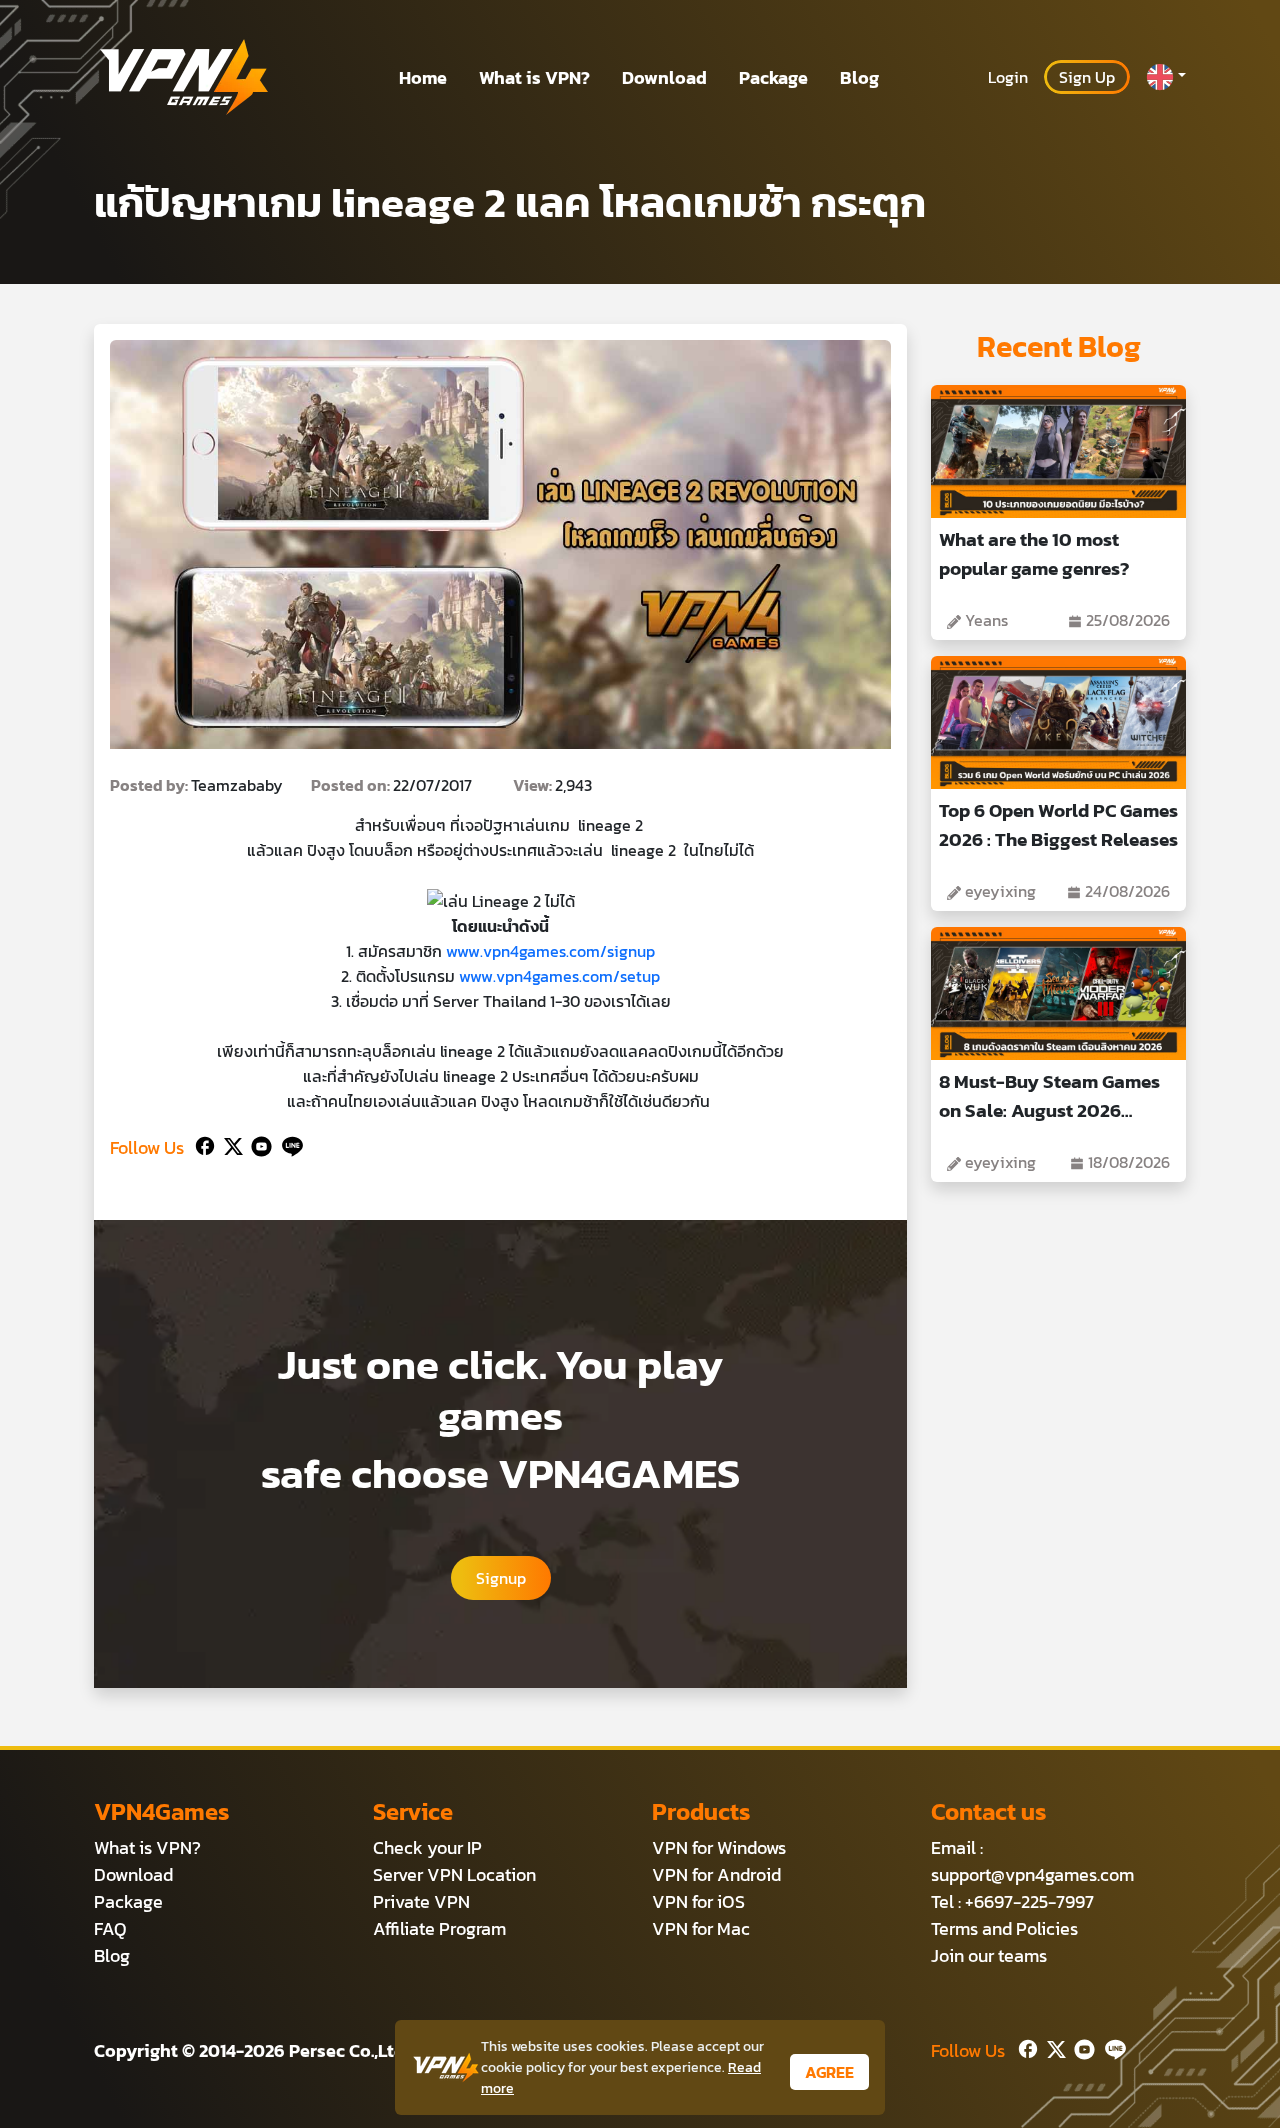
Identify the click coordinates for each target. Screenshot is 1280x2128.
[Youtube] (257, 1143)
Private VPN (421, 1901)
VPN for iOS (698, 1901)
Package (773, 77)
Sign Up (1087, 77)
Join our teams (989, 1955)
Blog (859, 77)
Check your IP (427, 1847)
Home (423, 77)
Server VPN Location (454, 1874)
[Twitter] (229, 1143)
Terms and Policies (1004, 1928)
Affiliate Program (439, 1928)
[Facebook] (203, 1143)
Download (664, 77)
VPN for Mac (701, 1928)
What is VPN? (534, 77)
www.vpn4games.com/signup (550, 951)
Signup (501, 1578)
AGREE (829, 2072)
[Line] (288, 1143)
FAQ (110, 1928)
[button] (1166, 77)
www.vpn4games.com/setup (559, 976)
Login (1008, 77)
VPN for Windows (719, 1847)
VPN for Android (716, 1874)
